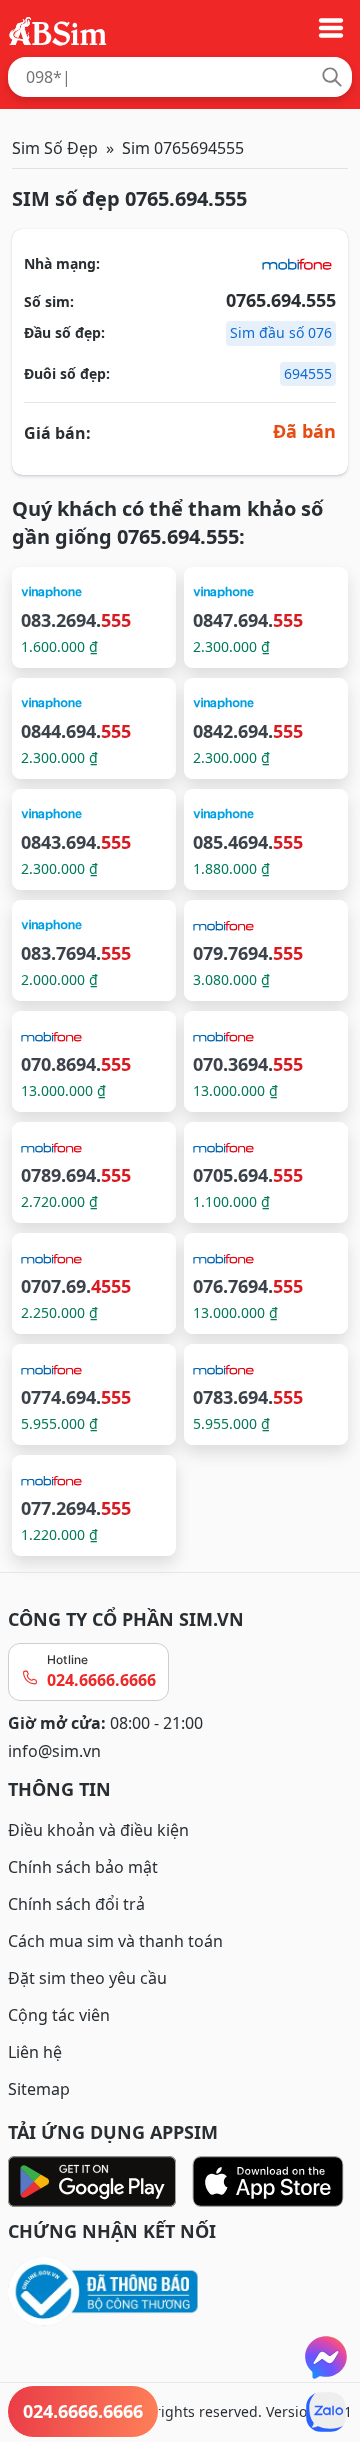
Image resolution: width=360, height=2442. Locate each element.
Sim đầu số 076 (281, 332)
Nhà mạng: (62, 263)
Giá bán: (57, 433)
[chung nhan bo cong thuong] (180, 2292)
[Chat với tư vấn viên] (326, 2357)
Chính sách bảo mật (83, 1867)
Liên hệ (35, 2052)
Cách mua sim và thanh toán (115, 1941)
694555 (308, 373)
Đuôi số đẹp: (67, 373)
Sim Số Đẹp (55, 148)
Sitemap (39, 2089)
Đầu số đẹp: (64, 332)
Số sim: (49, 301)
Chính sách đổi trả (76, 1904)
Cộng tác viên (59, 2015)
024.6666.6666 (101, 1680)
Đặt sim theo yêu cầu (87, 1978)
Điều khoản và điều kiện (98, 1830)
